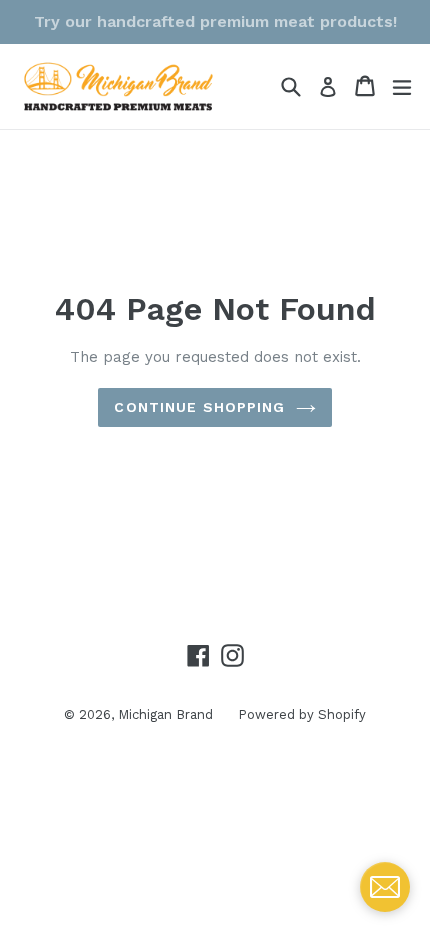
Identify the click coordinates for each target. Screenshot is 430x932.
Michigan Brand (165, 714)
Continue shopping (199, 407)
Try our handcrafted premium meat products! (215, 21)
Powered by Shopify (302, 714)
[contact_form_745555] (385, 887)
